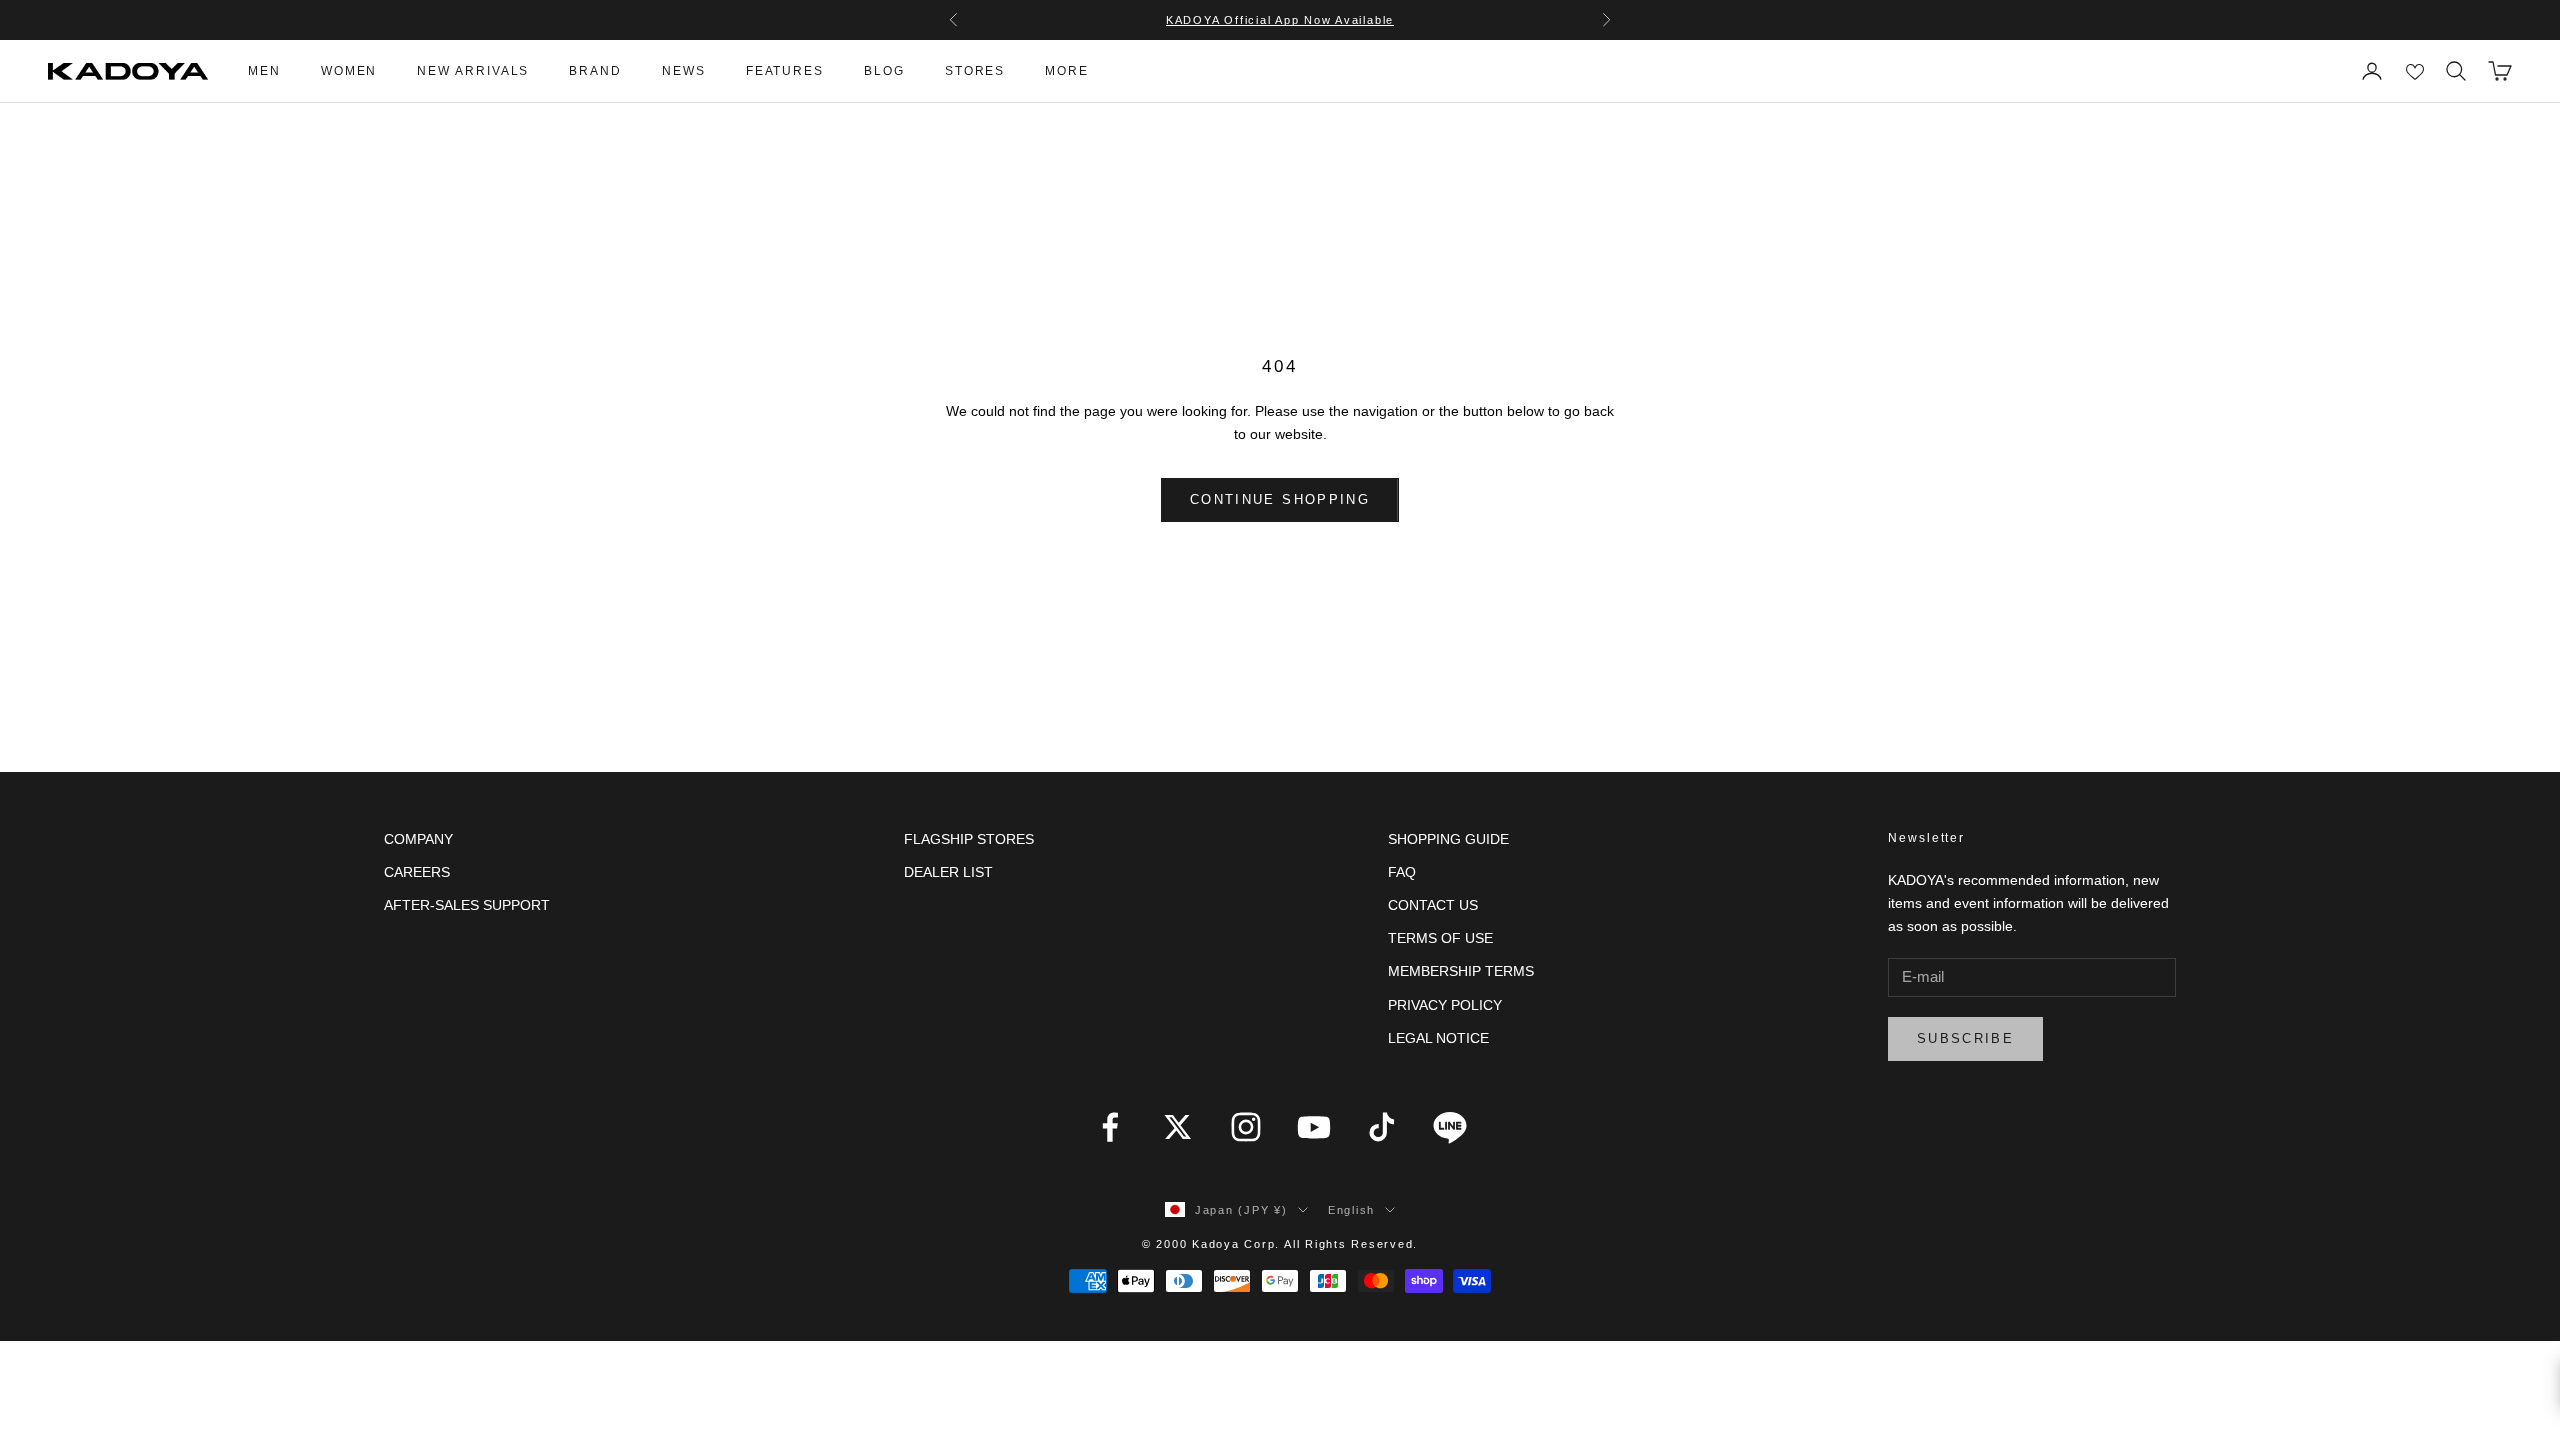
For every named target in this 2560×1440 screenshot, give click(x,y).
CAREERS (417, 872)
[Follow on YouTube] (1314, 1127)
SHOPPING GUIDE (1448, 839)
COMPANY (418, 839)
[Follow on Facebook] (1110, 1127)
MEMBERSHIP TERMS (1461, 971)
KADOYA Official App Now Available (1280, 20)
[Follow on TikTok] (1382, 1127)
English (1351, 1210)
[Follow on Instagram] (1246, 1127)
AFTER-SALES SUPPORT (467, 905)
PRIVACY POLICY (1445, 1005)
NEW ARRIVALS (473, 71)
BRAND (595, 71)
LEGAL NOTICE (1438, 1038)
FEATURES (785, 71)
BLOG (884, 71)
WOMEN (349, 71)
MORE (1067, 71)
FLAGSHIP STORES (969, 839)
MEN (264, 71)
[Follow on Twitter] (1178, 1127)
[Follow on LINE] (1450, 1127)
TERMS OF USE (1440, 938)
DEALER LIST (948, 872)
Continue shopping (1280, 499)
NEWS (684, 71)
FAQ (1402, 872)
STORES (975, 71)
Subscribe (1965, 1038)
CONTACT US (1433, 905)
